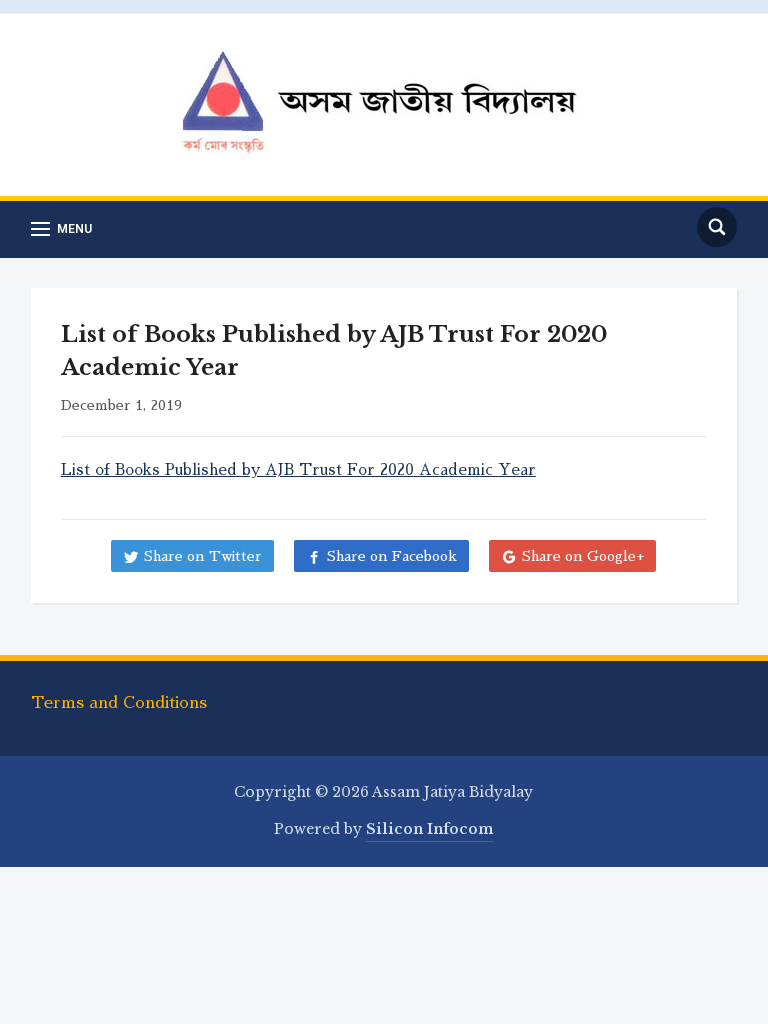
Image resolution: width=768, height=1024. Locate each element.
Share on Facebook (392, 556)
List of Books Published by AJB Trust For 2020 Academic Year (298, 469)
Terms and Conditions (119, 703)
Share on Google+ (583, 556)
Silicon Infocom (429, 829)
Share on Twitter (203, 556)
